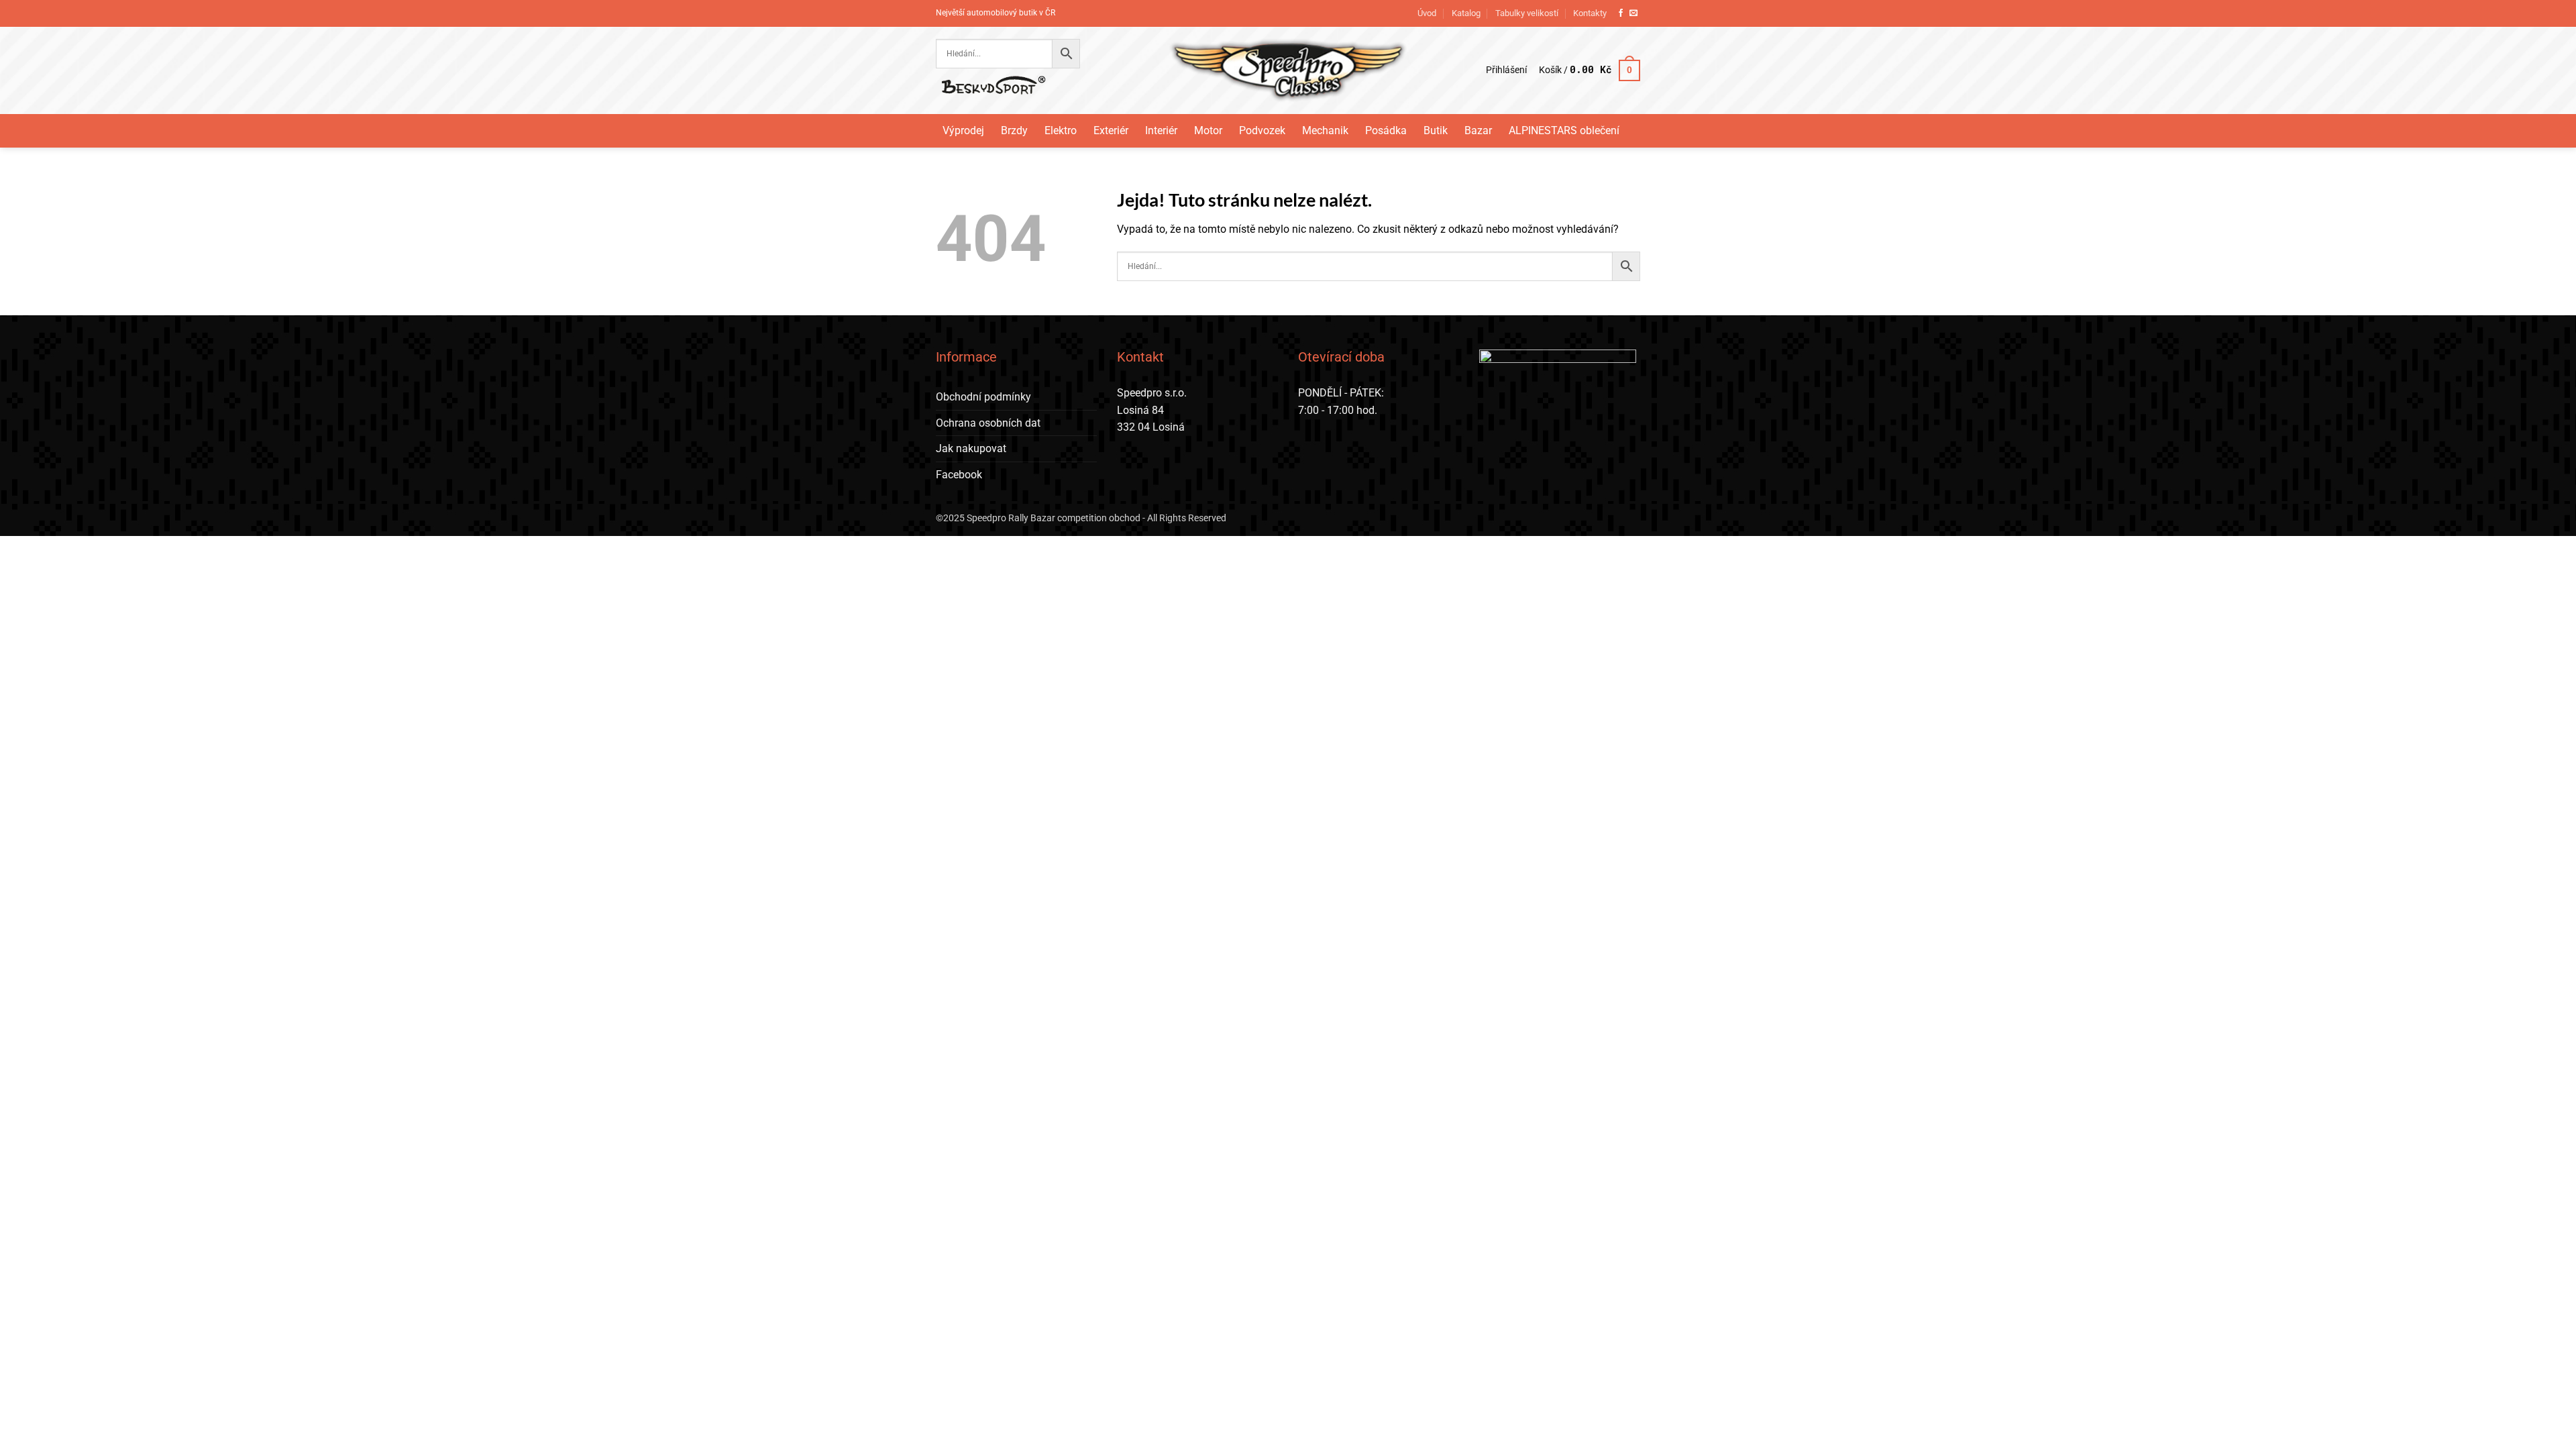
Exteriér (1111, 130)
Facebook (959, 475)
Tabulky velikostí (1527, 13)
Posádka (1386, 130)
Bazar (1478, 130)
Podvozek (1262, 130)
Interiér (1161, 130)
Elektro (1061, 130)
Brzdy (1014, 130)
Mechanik (1325, 130)
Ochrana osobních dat (988, 423)
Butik (1436, 130)
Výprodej (963, 130)
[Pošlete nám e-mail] (1633, 13)
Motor (1208, 130)
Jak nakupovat (971, 448)
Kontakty (1590, 13)
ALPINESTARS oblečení (1564, 130)
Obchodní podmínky (983, 397)
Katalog (1466, 13)
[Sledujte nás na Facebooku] (1621, 13)
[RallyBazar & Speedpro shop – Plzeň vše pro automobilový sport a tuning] (1288, 70)
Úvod (1427, 13)
